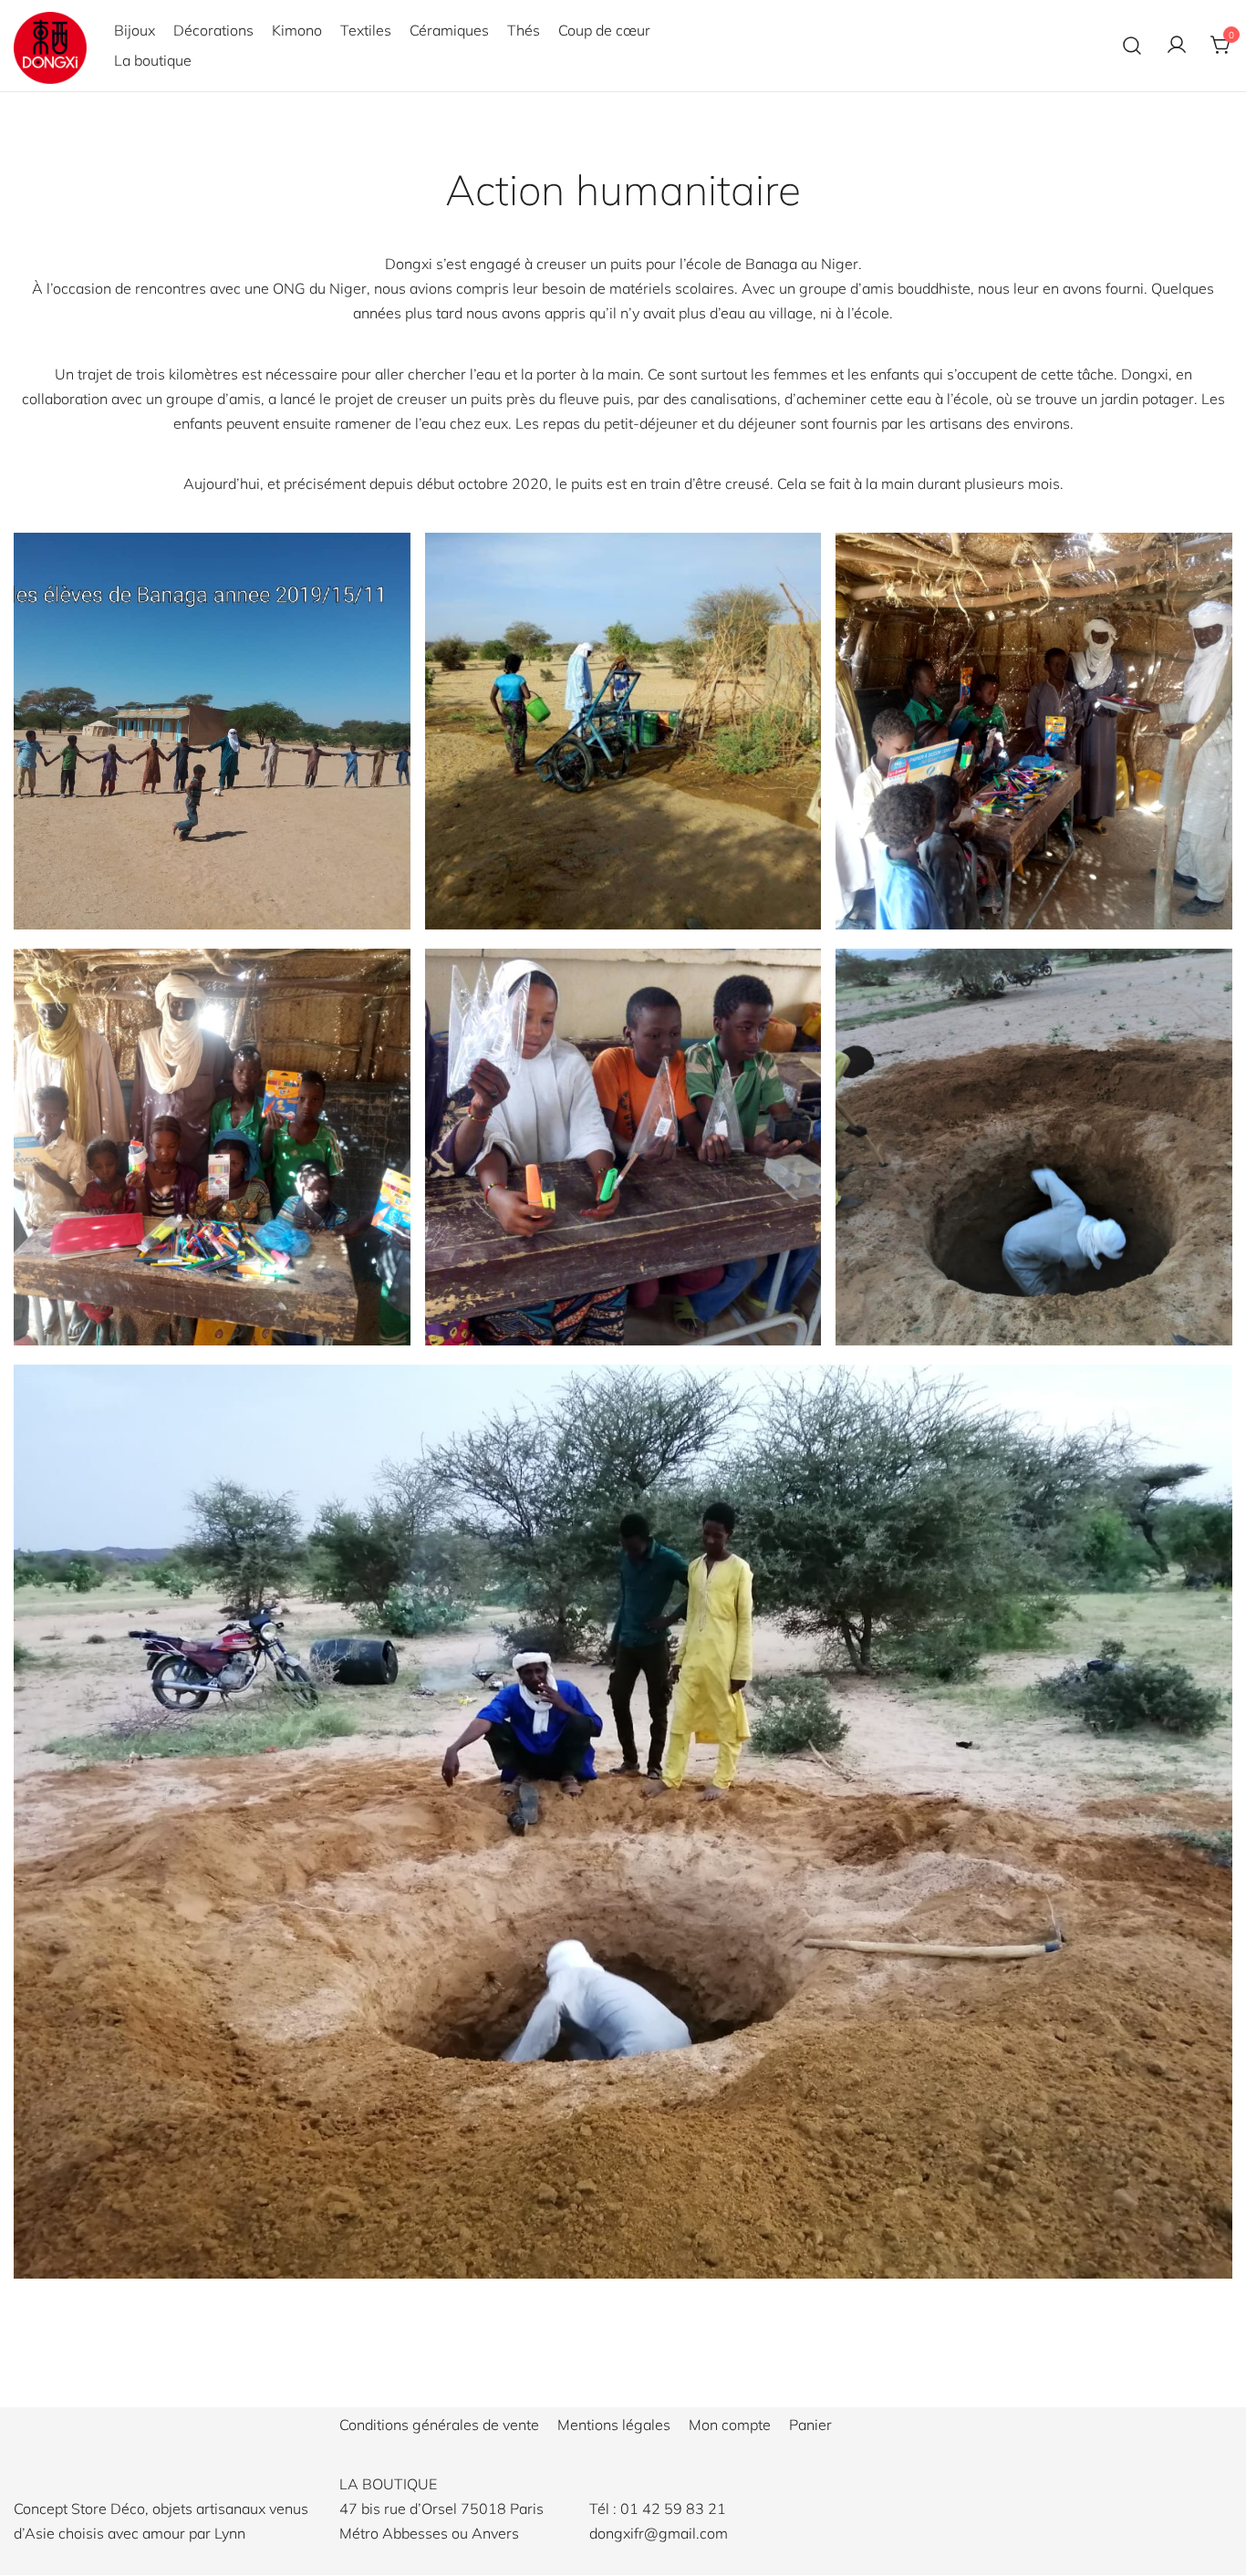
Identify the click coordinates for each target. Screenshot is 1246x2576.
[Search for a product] (1132, 46)
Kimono (297, 30)
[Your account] (1177, 46)
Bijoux (135, 30)
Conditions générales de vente (439, 2425)
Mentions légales (614, 2425)
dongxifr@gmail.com (659, 2533)
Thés (524, 30)
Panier (810, 2425)
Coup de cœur (604, 30)
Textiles (366, 30)
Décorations (213, 30)
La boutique (153, 60)
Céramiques (449, 30)
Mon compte (730, 2425)
